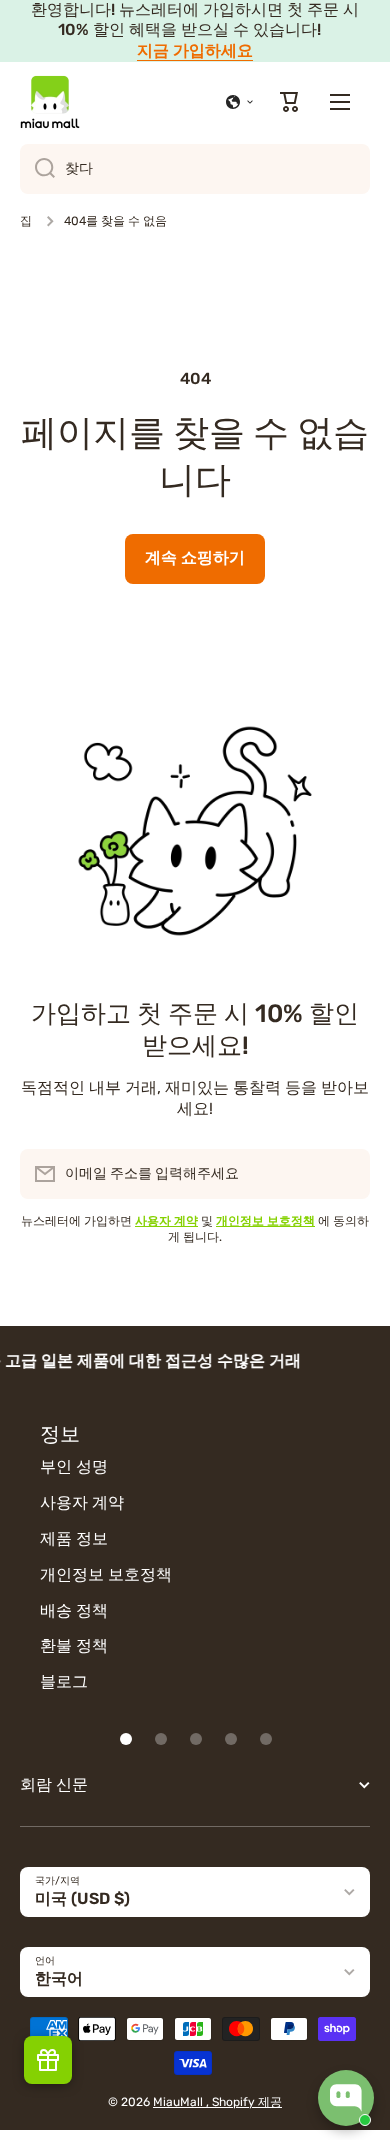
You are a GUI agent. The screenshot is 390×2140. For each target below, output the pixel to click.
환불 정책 (74, 1645)
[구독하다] (345, 1174)
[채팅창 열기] (346, 2098)
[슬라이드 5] (266, 1739)
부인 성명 (74, 1466)
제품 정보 (74, 1538)
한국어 (59, 1978)
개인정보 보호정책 (106, 1574)
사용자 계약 (82, 1502)
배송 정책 (74, 1610)
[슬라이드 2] (161, 1739)
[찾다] (37, 169)
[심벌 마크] (50, 102)
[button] (240, 102)
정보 (60, 1434)
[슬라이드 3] (196, 1739)
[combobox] (195, 169)
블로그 (64, 1681)
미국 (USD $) (82, 1898)
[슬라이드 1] (126, 1739)
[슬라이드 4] (231, 1739)
